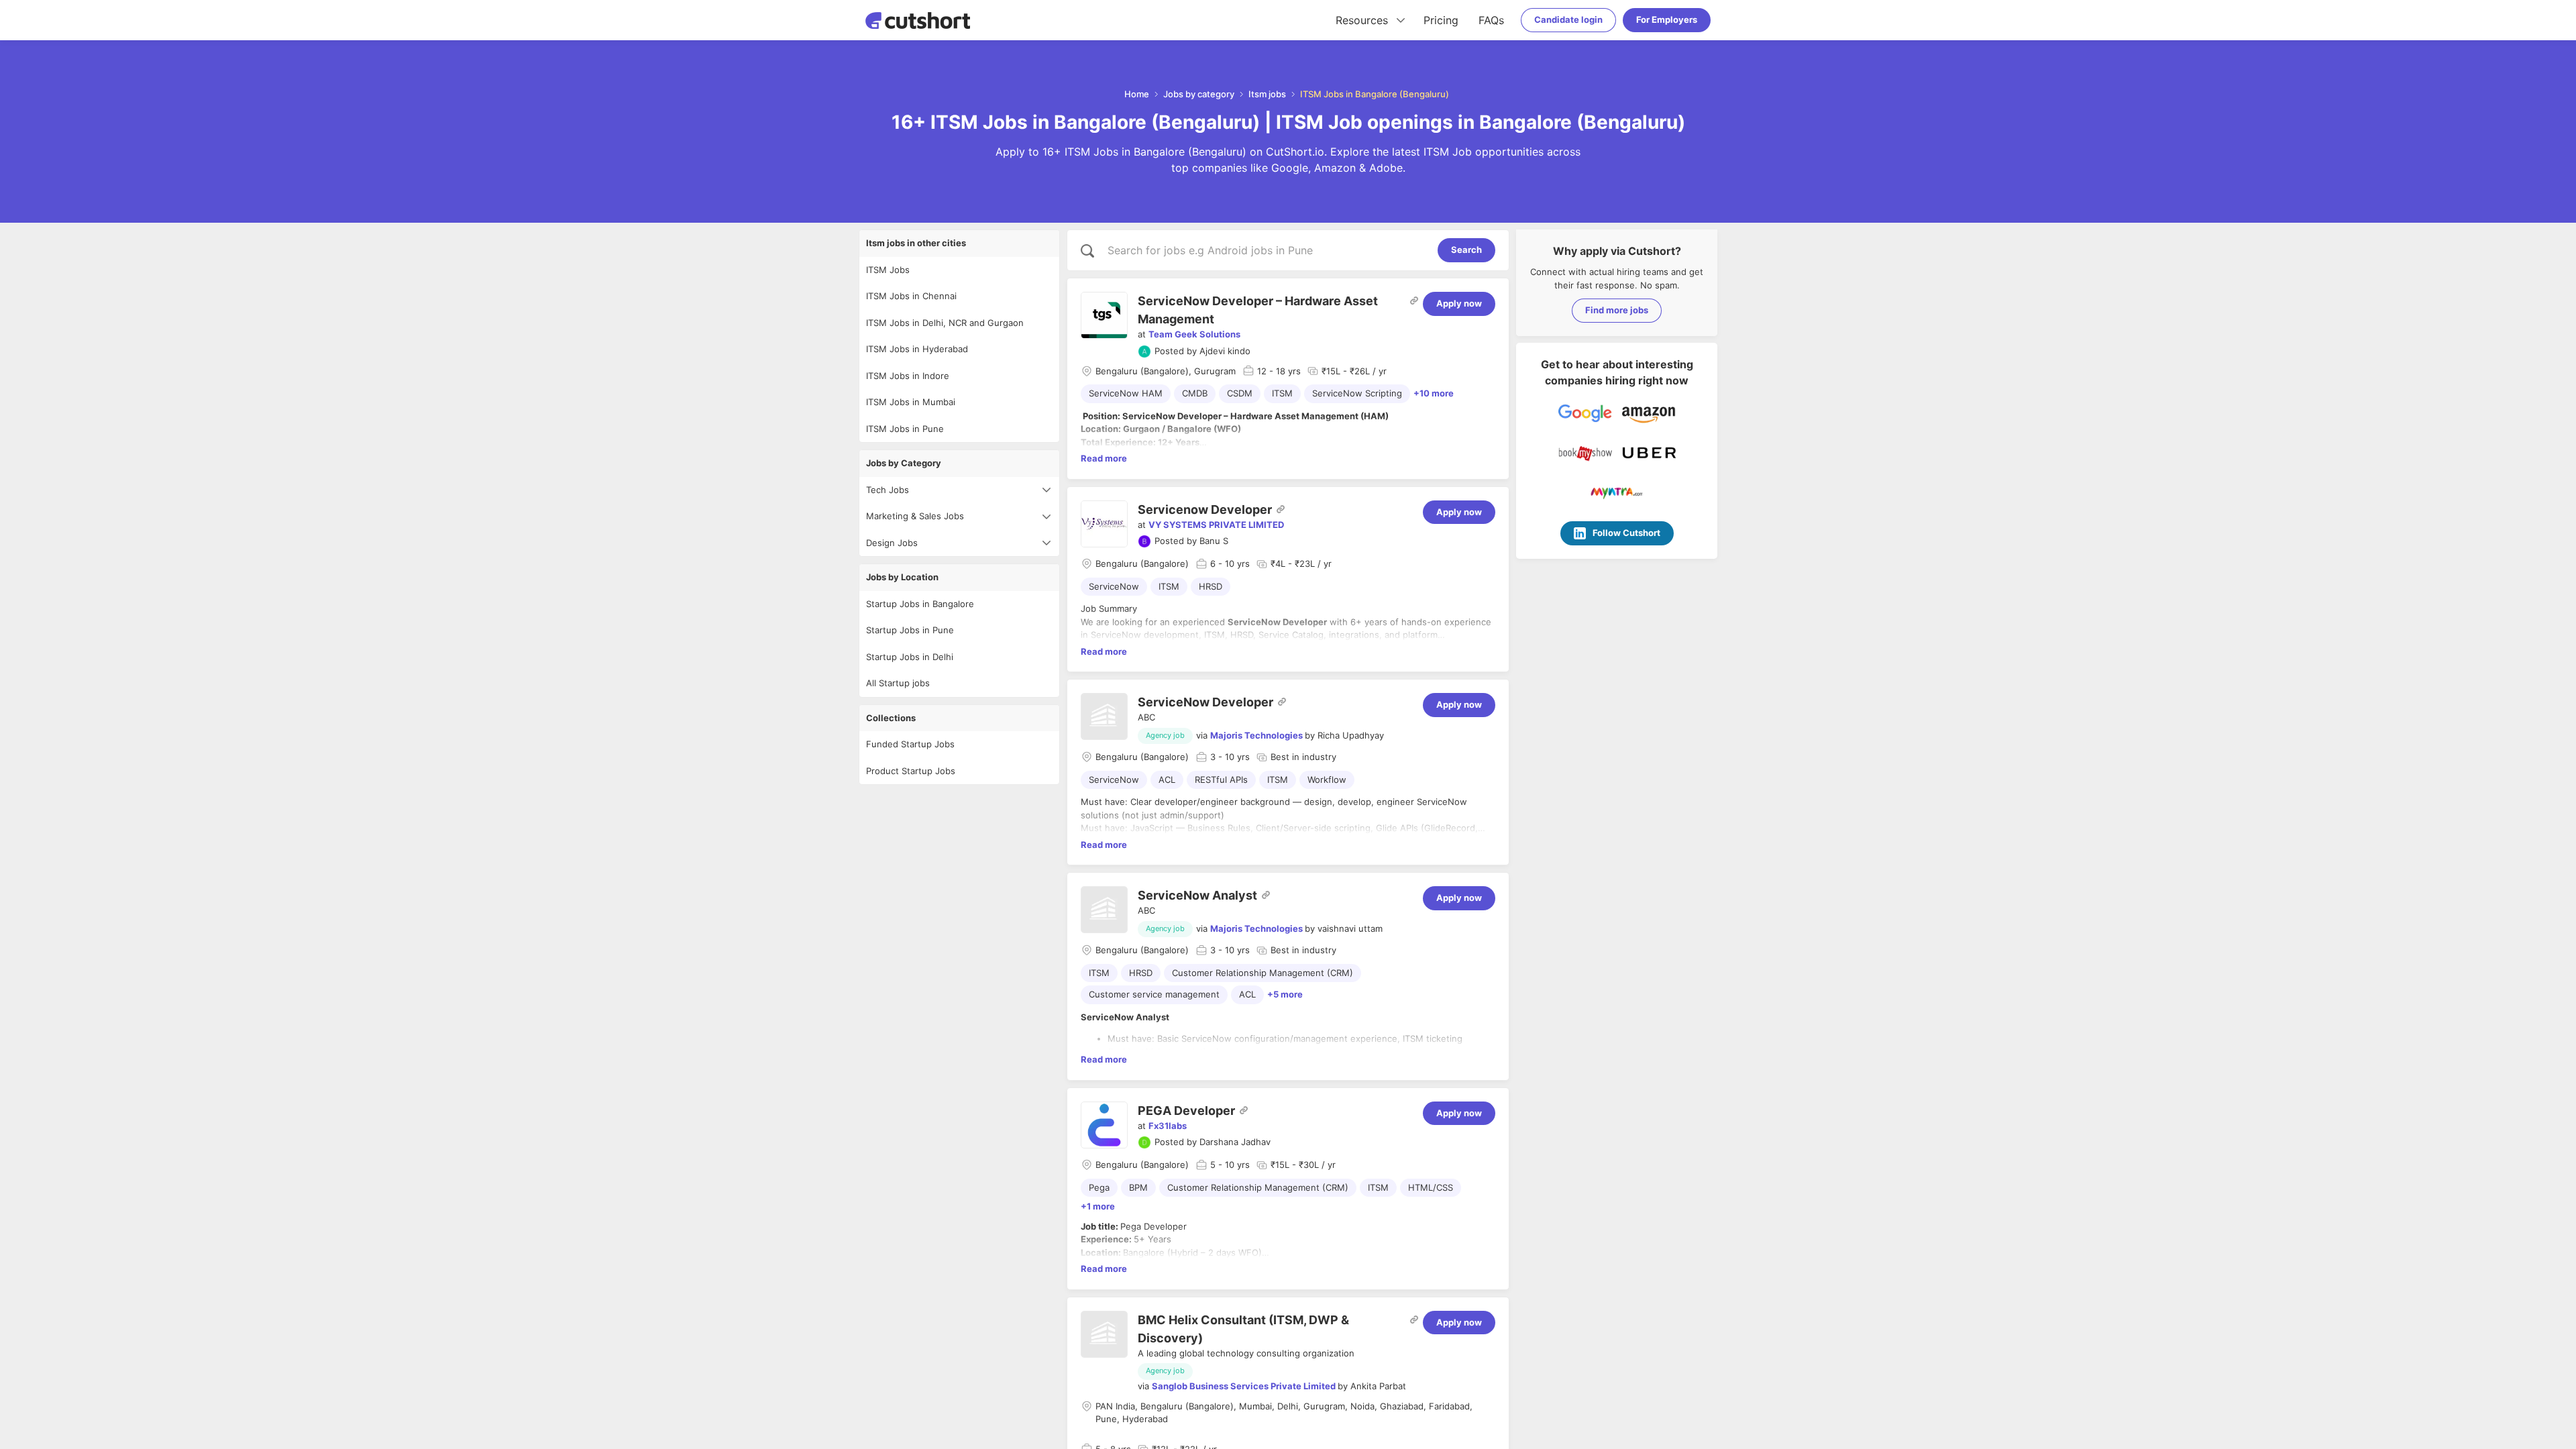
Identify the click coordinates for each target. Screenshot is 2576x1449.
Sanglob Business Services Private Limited (1244, 1386)
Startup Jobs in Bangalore (920, 604)
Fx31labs (1168, 1126)
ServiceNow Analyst (1197, 895)
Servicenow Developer (1205, 509)
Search (1466, 250)
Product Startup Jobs (911, 771)
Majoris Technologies (1256, 735)
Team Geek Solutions (1194, 334)
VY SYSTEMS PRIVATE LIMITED (1216, 525)
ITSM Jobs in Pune (905, 429)
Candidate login (1568, 19)
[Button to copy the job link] (1414, 301)
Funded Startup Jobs (910, 744)
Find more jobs (1617, 310)
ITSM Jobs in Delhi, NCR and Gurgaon (945, 323)
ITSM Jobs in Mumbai (911, 402)
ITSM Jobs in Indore (908, 376)
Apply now (1459, 303)
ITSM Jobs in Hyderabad (917, 349)
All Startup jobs (898, 683)
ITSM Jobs (888, 270)
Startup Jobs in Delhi (910, 657)
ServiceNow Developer (1205, 702)
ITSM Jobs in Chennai (911, 296)
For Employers (1667, 19)
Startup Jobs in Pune (910, 630)
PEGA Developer (1186, 1111)
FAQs (1491, 20)
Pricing (1441, 20)
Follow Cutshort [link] (1626, 533)
